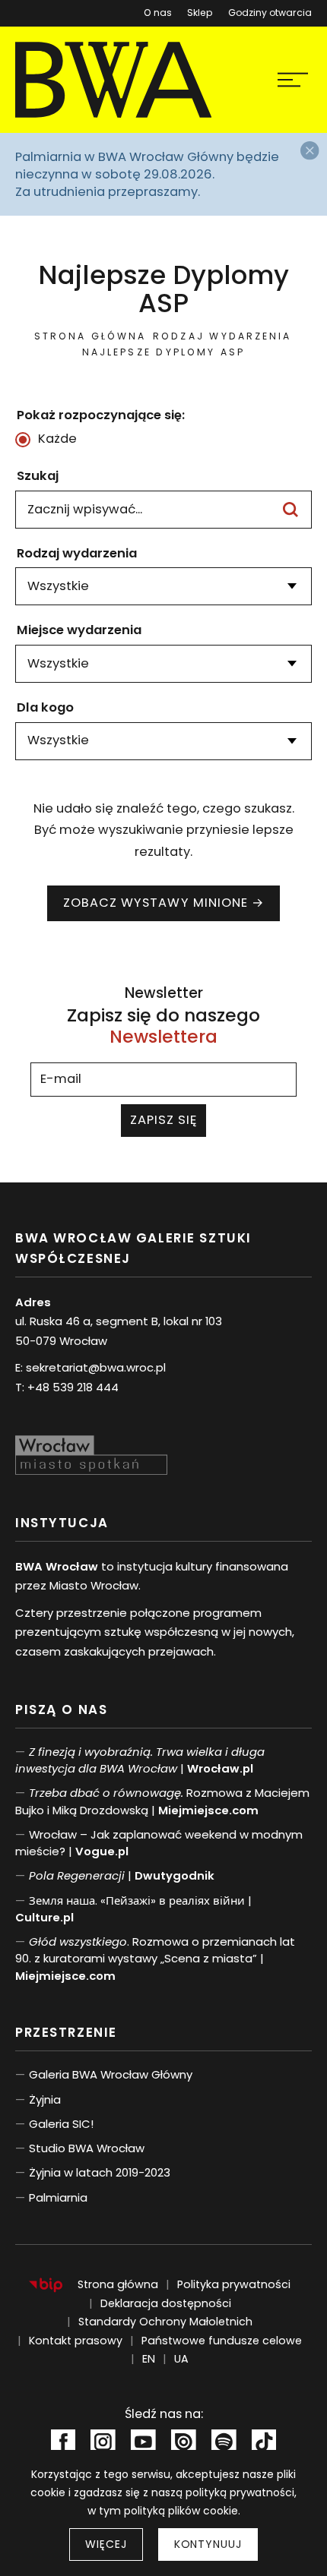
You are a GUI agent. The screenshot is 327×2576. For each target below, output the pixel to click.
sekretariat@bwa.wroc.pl (96, 1367)
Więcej (106, 2544)
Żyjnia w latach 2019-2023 (100, 2172)
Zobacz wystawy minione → (163, 903)
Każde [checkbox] (57, 439)
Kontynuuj (208, 2544)
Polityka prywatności (234, 2284)
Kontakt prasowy (76, 2341)
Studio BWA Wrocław (87, 2148)
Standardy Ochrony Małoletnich (165, 2322)
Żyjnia (45, 2099)
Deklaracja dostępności (166, 2303)
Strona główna (90, 336)
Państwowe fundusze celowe (222, 2341)
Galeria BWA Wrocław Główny (111, 2074)
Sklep (200, 10)
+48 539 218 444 (73, 1387)
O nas (158, 13)
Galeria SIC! (61, 2124)
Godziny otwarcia (270, 13)
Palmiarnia (58, 2197)
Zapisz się (163, 1120)
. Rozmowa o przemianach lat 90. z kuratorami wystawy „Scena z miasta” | (155, 1959)
